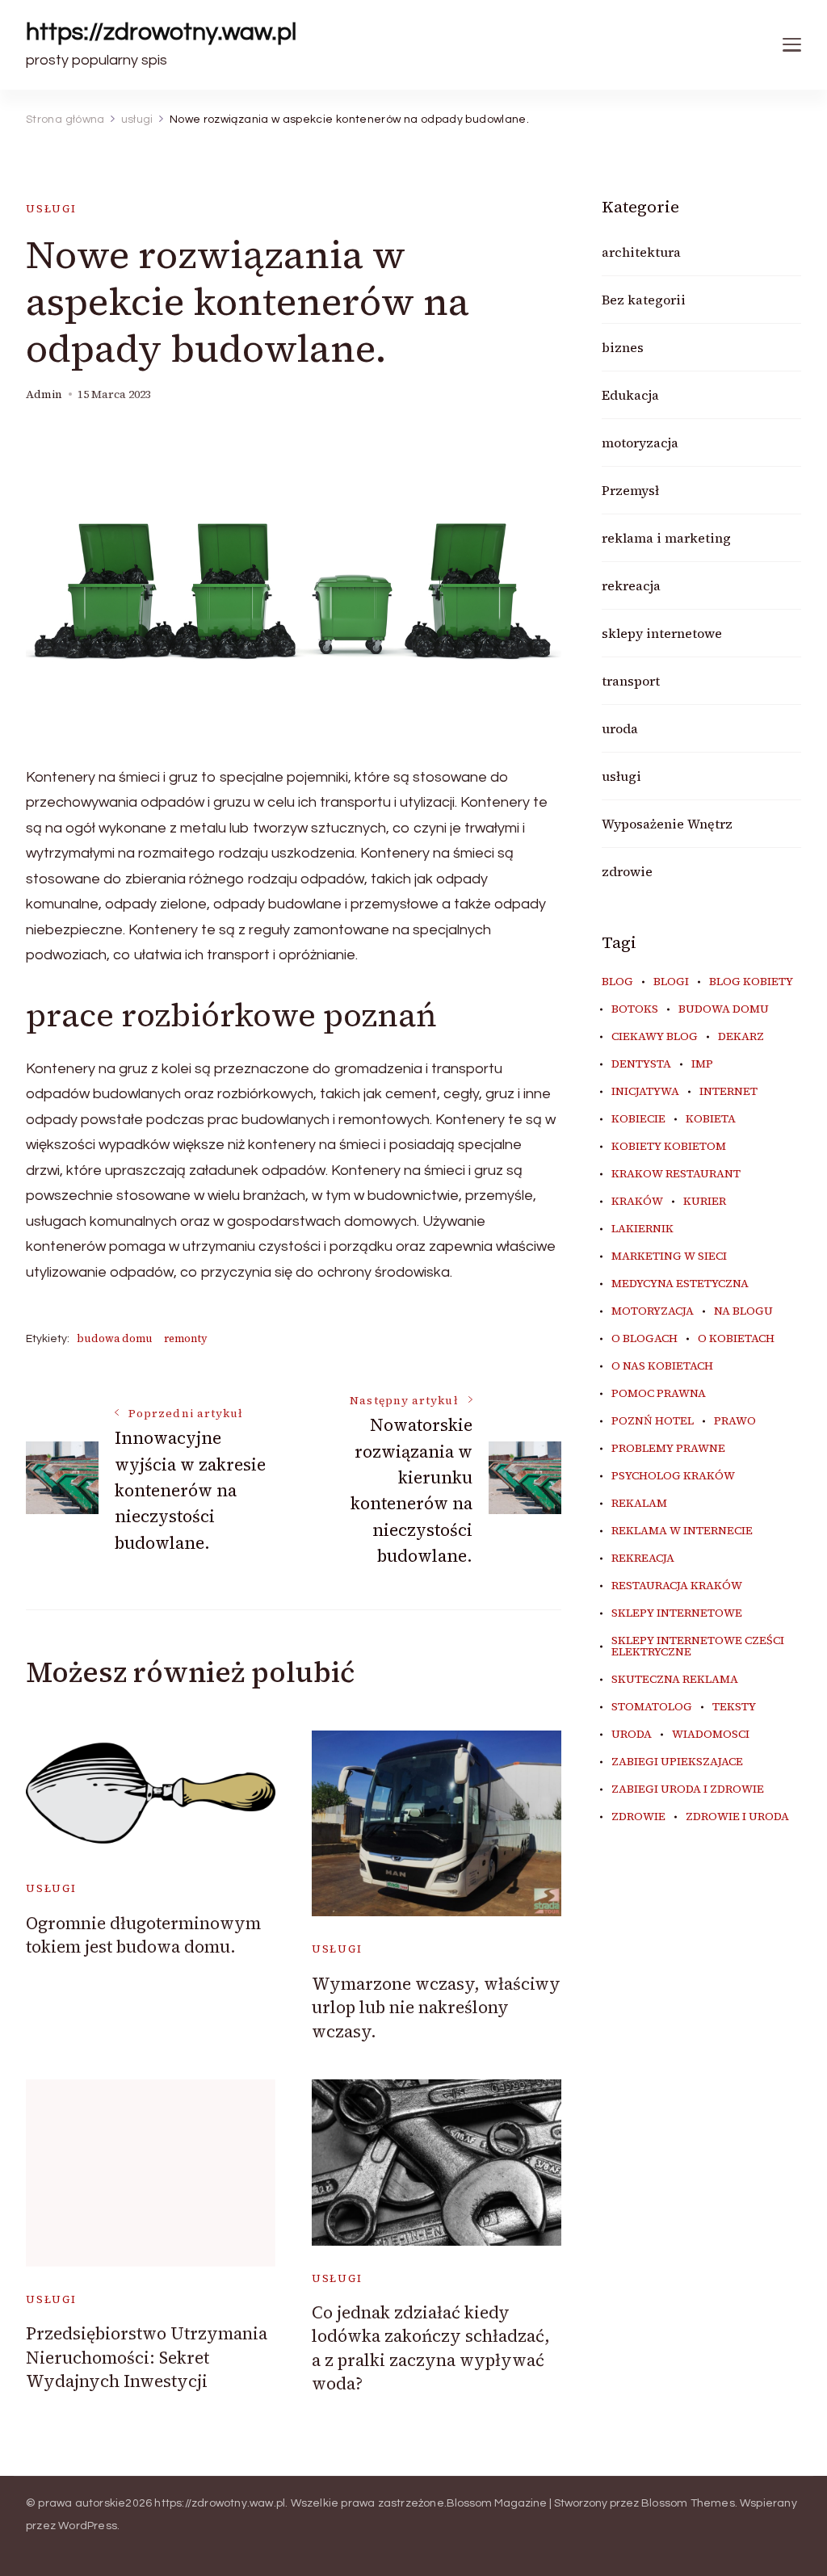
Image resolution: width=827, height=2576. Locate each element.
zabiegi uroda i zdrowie (688, 1789)
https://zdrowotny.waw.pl (161, 32)
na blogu (743, 1311)
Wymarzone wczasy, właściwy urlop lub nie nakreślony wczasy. (436, 2008)
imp (702, 1064)
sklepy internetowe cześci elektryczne (698, 1647)
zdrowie (627, 871)
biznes (623, 347)
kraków (637, 1202)
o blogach (644, 1339)
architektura (641, 252)
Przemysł (630, 490)
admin (44, 394)
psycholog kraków (673, 1476)
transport (631, 681)
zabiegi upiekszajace (677, 1762)
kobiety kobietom (669, 1147)
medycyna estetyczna (680, 1284)
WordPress (88, 2526)
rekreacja (631, 585)
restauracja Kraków (677, 1586)
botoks (635, 1009)
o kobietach (736, 1339)
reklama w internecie (682, 1531)
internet (728, 1092)
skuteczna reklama (675, 1680)
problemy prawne (668, 1449)
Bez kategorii (644, 300)
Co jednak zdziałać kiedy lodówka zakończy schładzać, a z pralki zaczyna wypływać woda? (431, 2348)
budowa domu (115, 1338)
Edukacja (630, 395)
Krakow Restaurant (676, 1174)
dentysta (641, 1064)
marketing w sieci (669, 1257)
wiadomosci (711, 1735)
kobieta (711, 1119)
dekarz (741, 1037)
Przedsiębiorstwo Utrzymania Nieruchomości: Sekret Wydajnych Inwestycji (147, 2357)
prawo (735, 1421)
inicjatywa (645, 1092)
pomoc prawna (659, 1394)
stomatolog (652, 1707)
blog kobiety (751, 982)
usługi (51, 209)
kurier (705, 1202)
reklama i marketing (666, 538)
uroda (620, 728)
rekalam (639, 1504)
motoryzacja (640, 443)
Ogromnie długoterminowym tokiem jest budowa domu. (143, 1935)
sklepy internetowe (662, 633)
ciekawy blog (655, 1037)
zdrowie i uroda (737, 1817)
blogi (671, 982)
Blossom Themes (688, 2503)
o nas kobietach (662, 1366)
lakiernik (642, 1229)
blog (617, 982)
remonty (186, 1338)
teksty (734, 1707)
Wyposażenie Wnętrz (667, 824)
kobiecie (638, 1119)
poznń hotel (653, 1421)
